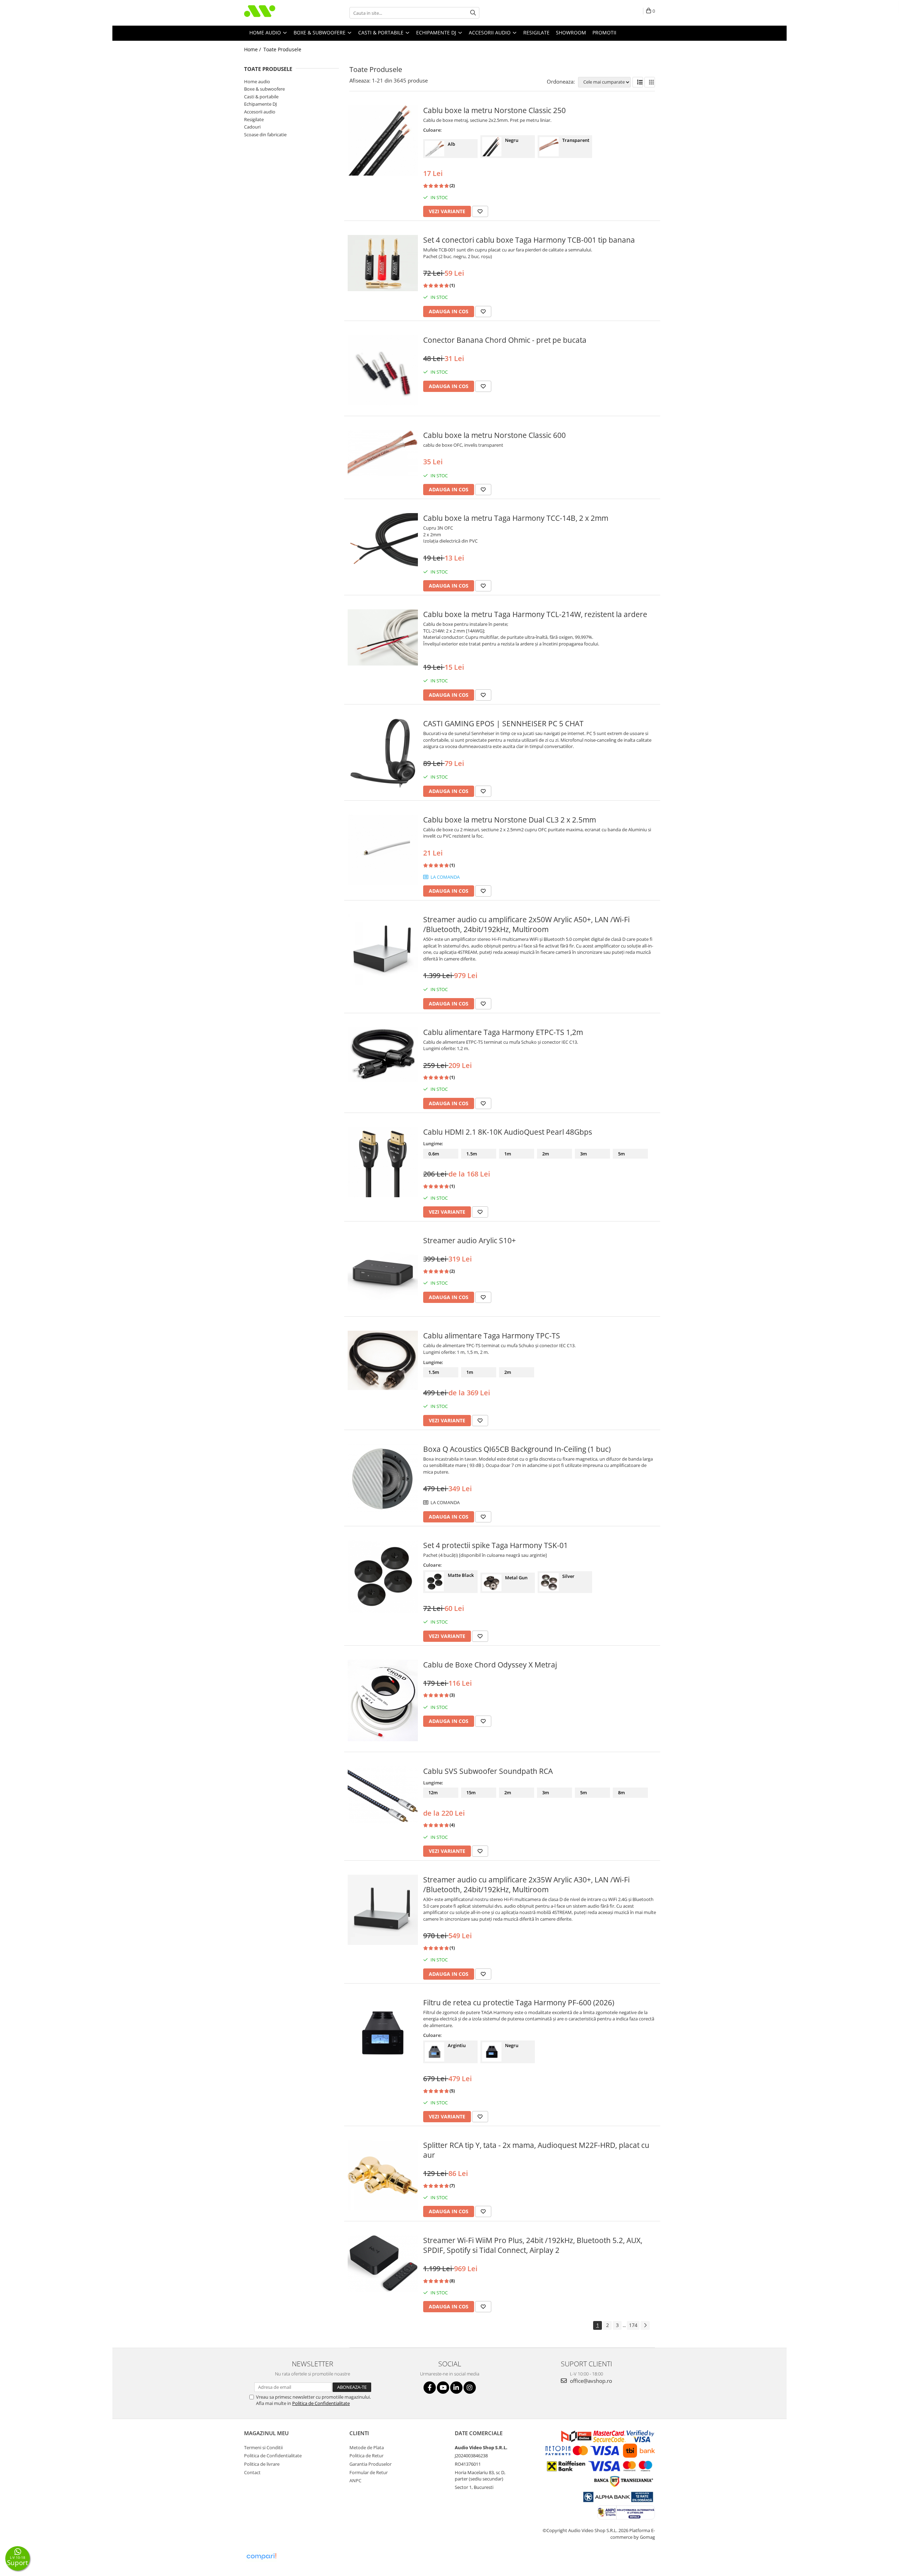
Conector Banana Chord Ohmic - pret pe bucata (505, 340)
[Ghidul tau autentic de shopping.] (261, 2557)
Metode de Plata (367, 2447)
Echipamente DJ (260, 104)
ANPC (355, 2480)
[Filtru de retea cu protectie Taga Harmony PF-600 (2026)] (383, 2033)
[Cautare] (473, 13)
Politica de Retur (366, 2456)
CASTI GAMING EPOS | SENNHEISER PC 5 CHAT (503, 723)
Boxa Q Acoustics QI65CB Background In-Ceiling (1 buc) (517, 1449)
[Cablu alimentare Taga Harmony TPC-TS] (383, 1360)
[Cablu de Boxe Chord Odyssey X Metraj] (383, 1700)
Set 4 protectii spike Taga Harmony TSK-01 (496, 1545)
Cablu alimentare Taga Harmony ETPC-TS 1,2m (503, 1032)
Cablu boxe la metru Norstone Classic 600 (494, 435)
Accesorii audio (260, 112)
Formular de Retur (369, 2472)
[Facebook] (430, 2388)
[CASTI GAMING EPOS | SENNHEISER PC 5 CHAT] (383, 754)
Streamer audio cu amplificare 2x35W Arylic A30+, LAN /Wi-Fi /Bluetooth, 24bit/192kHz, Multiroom (526, 1885)
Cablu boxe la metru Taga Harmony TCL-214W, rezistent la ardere (535, 614)
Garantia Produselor (370, 2464)
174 (633, 2325)
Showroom (571, 32)
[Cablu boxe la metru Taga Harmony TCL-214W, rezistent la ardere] (383, 637)
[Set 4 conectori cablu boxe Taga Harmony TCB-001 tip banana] (383, 263)
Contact (252, 2472)
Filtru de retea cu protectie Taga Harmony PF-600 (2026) (519, 2003)
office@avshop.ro (590, 2381)
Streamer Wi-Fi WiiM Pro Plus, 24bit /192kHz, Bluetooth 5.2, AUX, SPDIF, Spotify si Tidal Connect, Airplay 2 (533, 2245)
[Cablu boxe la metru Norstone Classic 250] (383, 140)
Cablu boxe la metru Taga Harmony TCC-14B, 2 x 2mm (516, 518)
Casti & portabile (261, 97)
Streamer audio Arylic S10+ (470, 1240)
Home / (253, 49)
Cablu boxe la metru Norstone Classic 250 (494, 110)
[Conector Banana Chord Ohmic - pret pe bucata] (383, 370)
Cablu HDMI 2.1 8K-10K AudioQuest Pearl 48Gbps (508, 1132)
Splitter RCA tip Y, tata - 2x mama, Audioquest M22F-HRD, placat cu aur (536, 2150)
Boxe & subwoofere (264, 89)
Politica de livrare (262, 2464)
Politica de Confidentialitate (321, 2403)
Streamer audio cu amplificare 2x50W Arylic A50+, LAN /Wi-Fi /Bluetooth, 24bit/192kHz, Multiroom (526, 924)
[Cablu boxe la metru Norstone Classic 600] (383, 453)
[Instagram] (470, 2388)
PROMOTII (604, 32)
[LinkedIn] (456, 2388)
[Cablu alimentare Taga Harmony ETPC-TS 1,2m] (383, 1055)
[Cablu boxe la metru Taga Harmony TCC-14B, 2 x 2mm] (383, 543)
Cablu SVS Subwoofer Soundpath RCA (488, 1771)
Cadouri (252, 127)
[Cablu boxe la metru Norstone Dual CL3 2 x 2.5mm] (383, 850)
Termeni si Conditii (263, 2447)
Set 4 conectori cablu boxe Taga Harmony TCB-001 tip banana (529, 240)
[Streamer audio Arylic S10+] (383, 1271)
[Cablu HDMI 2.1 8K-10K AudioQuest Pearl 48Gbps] (383, 1162)
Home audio (257, 81)
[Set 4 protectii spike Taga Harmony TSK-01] (383, 1577)
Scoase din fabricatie (265, 135)
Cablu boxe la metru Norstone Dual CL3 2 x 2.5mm (510, 820)
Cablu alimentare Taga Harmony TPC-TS (492, 1336)
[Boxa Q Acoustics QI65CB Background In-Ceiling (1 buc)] (383, 1479)
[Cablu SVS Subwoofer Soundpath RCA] (383, 1795)
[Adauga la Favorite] (480, 211)
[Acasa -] (279, 13)
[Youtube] (443, 2388)
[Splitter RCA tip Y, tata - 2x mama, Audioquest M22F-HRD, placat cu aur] (383, 2175)
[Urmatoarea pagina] (645, 2325)
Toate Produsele (282, 49)
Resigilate (254, 119)
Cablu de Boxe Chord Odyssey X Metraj (490, 1665)
